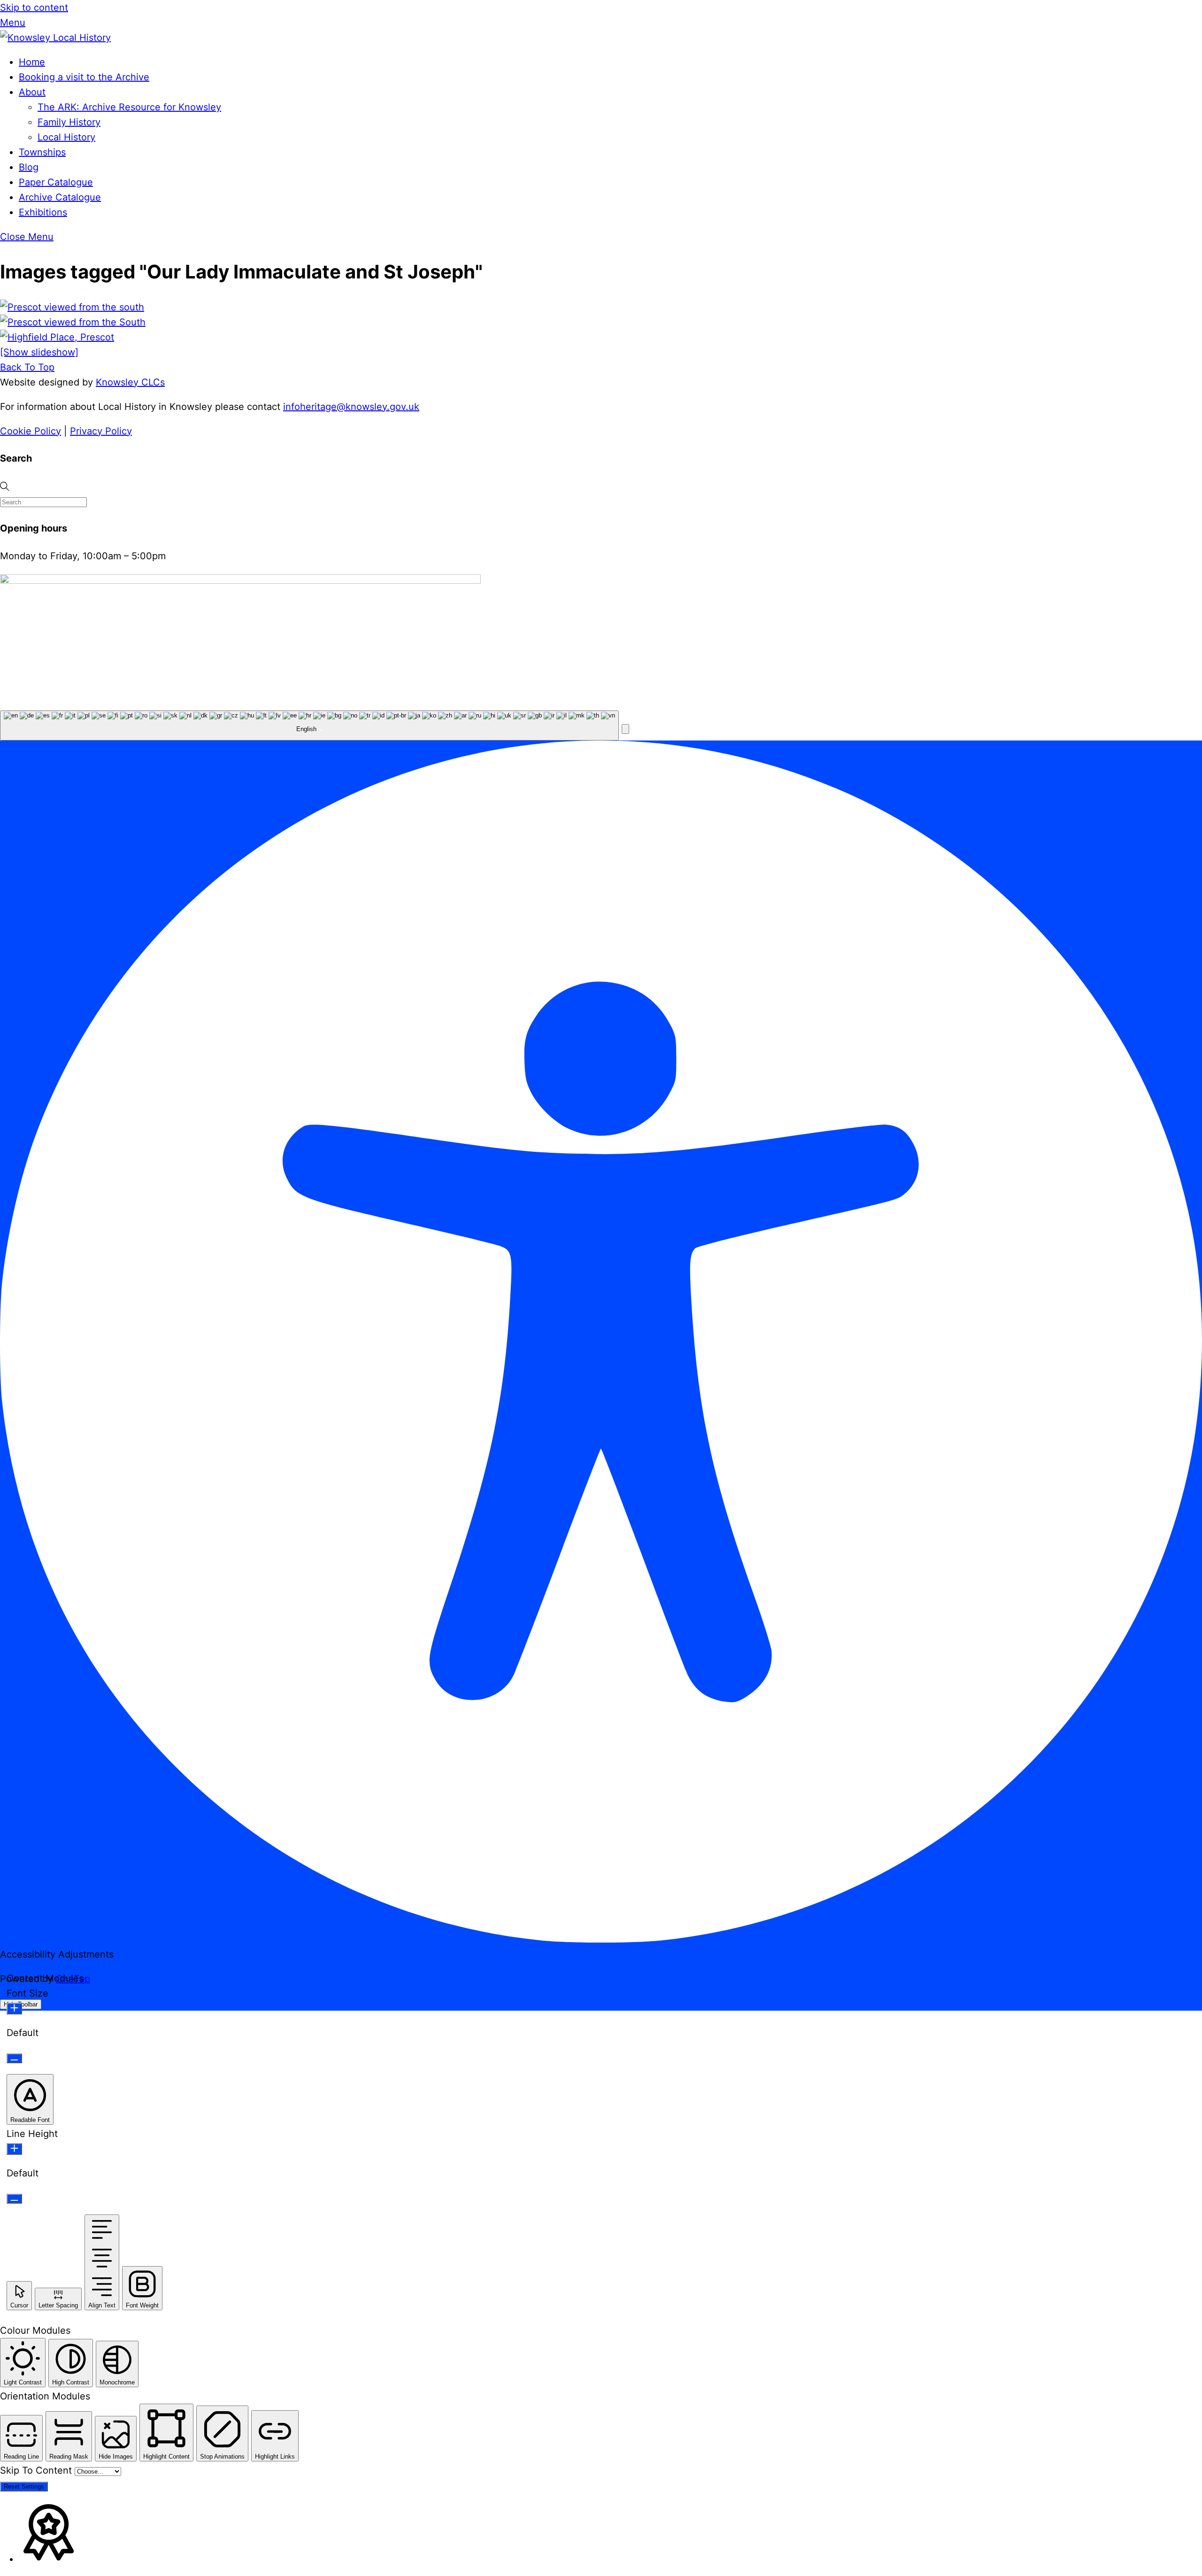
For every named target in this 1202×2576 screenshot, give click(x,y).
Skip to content (34, 8)
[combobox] (309, 725)
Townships (42, 152)
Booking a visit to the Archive (84, 77)
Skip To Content (37, 2470)
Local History (66, 137)
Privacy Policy (101, 431)
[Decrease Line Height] (14, 2199)
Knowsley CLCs (130, 382)
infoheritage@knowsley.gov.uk (351, 407)
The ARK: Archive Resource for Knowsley (129, 107)
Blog (29, 167)
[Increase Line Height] (14, 2149)
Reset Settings (24, 2487)
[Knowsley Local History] (55, 38)
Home (32, 62)
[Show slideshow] (39, 352)
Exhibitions (43, 212)
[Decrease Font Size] (14, 2058)
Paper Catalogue (56, 182)
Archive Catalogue (60, 197)
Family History (69, 122)
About (32, 92)
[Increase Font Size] (14, 2009)
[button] (625, 729)
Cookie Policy (31, 431)
